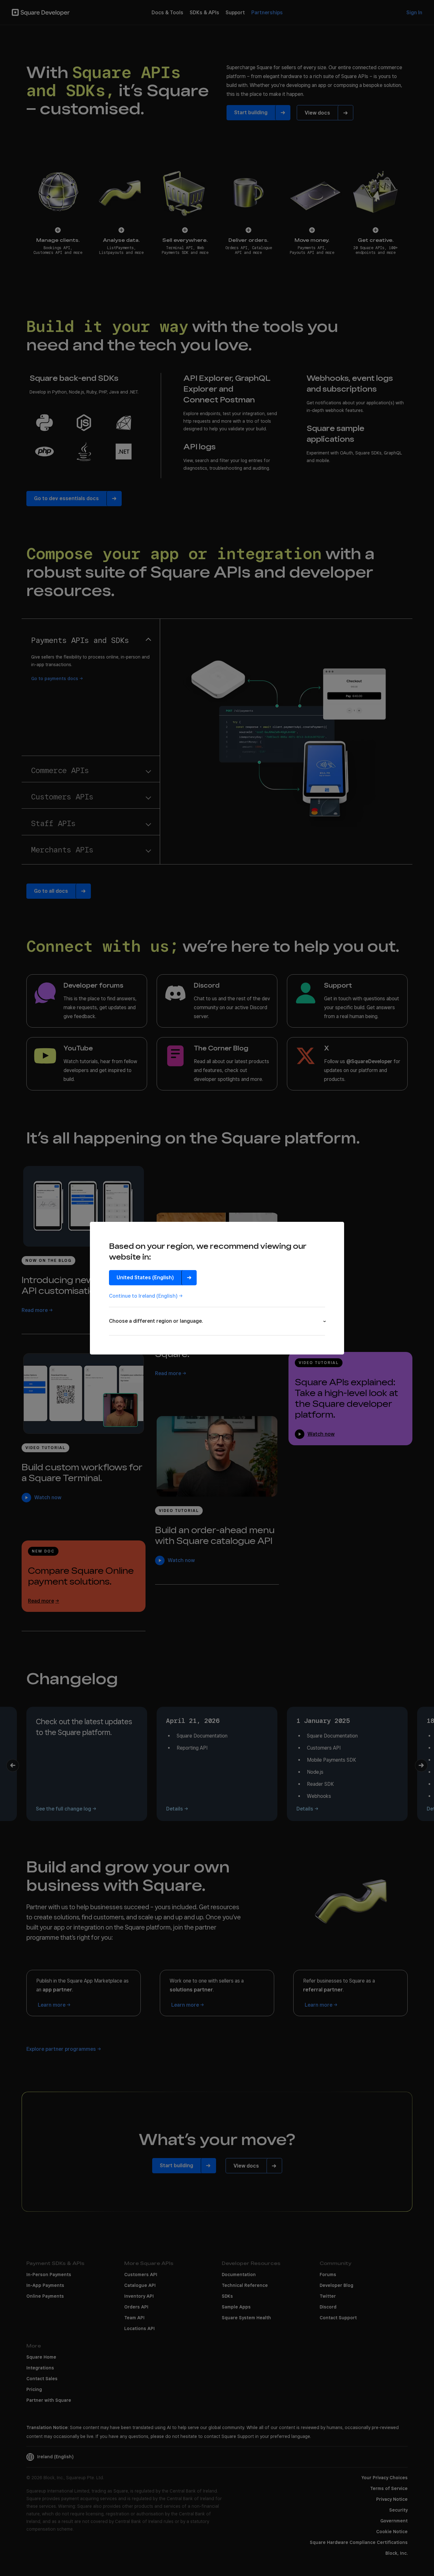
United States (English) (145, 1278)
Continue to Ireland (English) (143, 1296)
